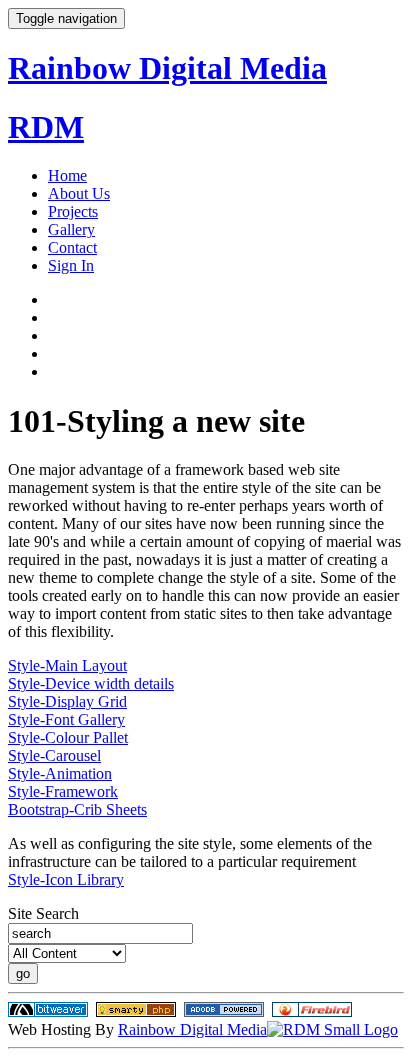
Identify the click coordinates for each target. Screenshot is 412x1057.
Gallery (71, 229)
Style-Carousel (54, 755)
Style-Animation (60, 773)
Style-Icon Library (66, 879)
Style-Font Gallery (66, 719)
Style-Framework (63, 791)
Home (67, 175)
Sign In (71, 265)
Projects (73, 211)
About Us (79, 193)
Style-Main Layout (67, 665)
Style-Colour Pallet (68, 737)
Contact (72, 247)
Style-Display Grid (67, 701)
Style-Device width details (91, 683)
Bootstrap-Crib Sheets (77, 809)
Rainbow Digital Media (192, 1029)
